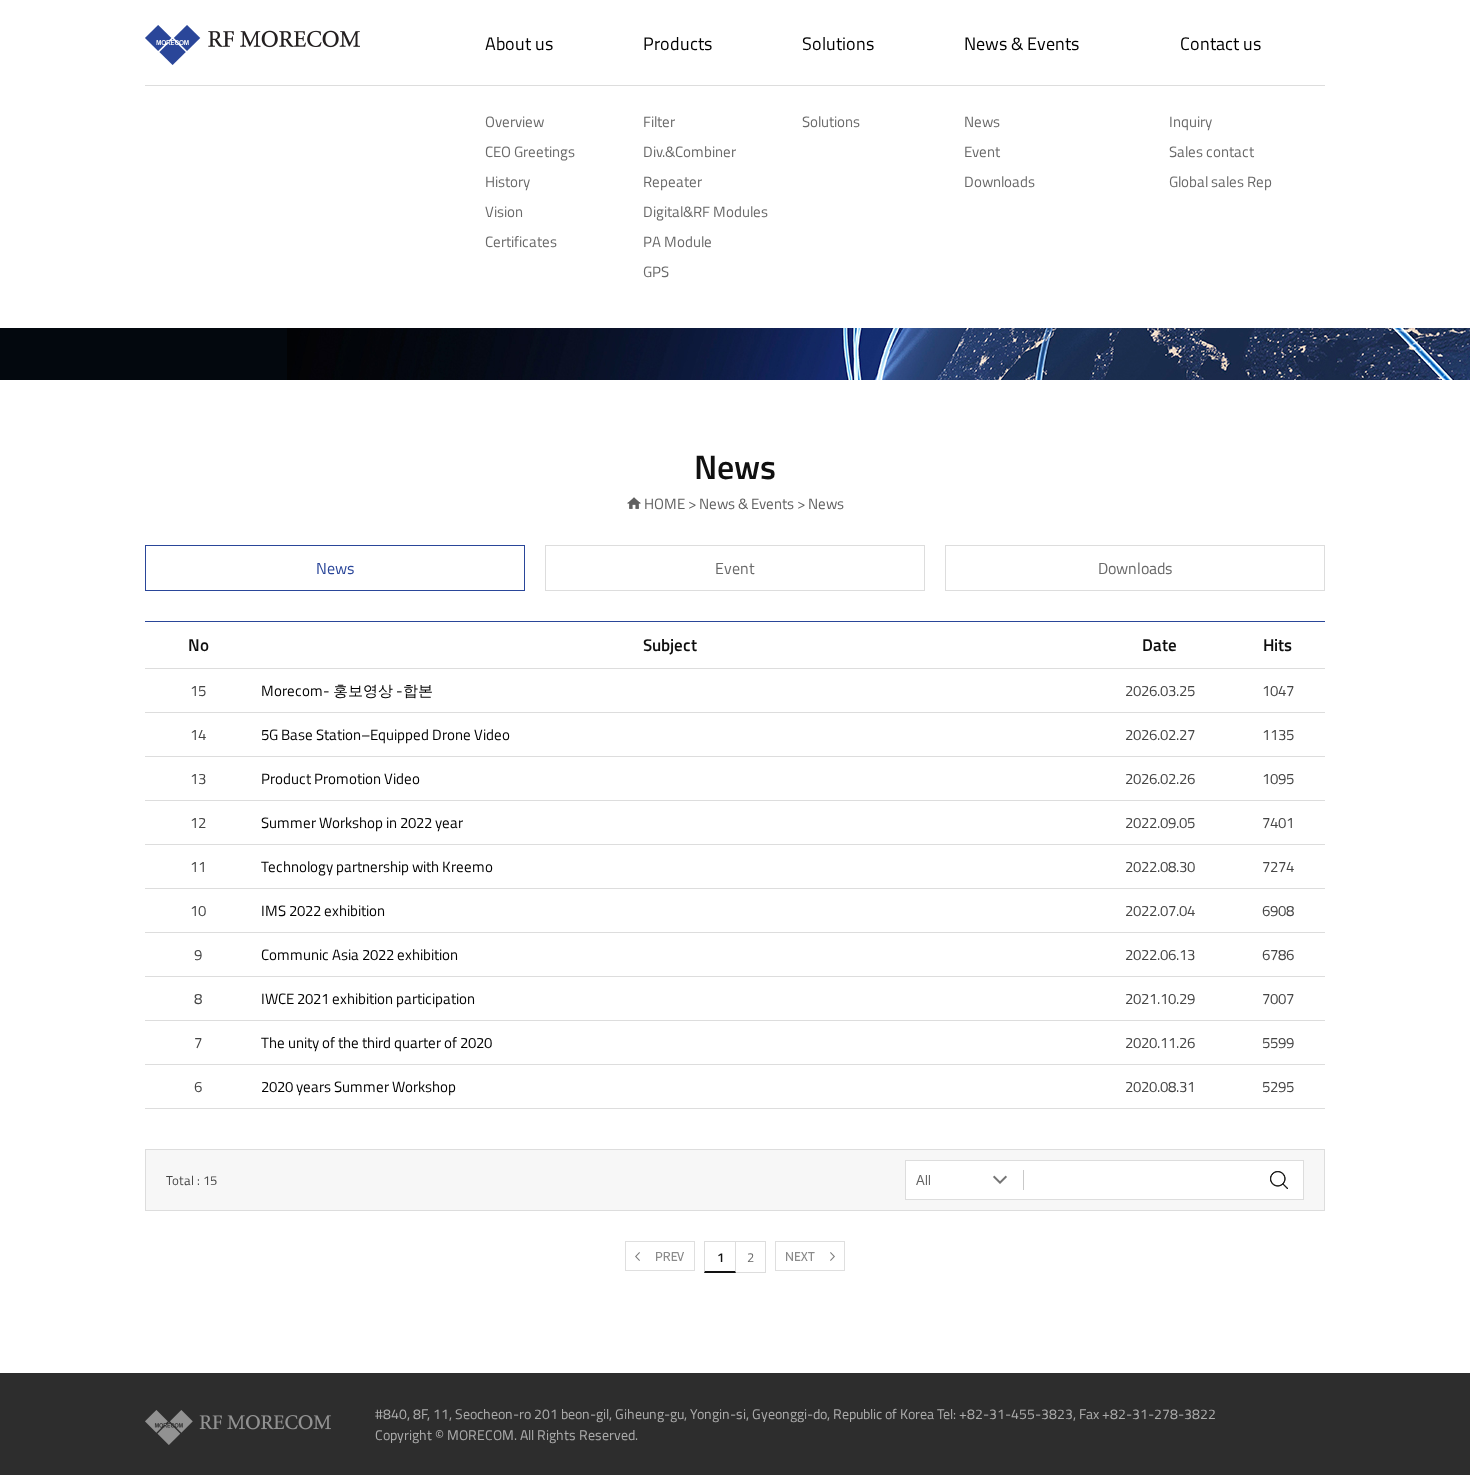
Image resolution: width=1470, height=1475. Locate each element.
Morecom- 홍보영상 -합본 (347, 690)
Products (677, 43)
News (982, 121)
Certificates (521, 241)
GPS (656, 271)
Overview (514, 121)
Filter (659, 121)
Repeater (672, 181)
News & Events (1021, 43)
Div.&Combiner (689, 151)
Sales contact (1211, 151)
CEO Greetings (530, 151)
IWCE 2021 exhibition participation (368, 998)
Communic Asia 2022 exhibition (359, 954)
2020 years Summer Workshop (358, 1086)
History (507, 181)
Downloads (999, 181)
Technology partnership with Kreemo (377, 866)
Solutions (838, 43)
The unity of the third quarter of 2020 (376, 1042)
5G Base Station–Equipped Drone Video (385, 734)
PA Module (677, 241)
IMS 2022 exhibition (323, 910)
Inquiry (1190, 121)
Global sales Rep (1220, 181)
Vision (504, 211)
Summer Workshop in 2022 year (362, 822)
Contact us (1220, 43)
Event (982, 151)
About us (519, 43)
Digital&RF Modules (705, 211)
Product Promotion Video (340, 778)
